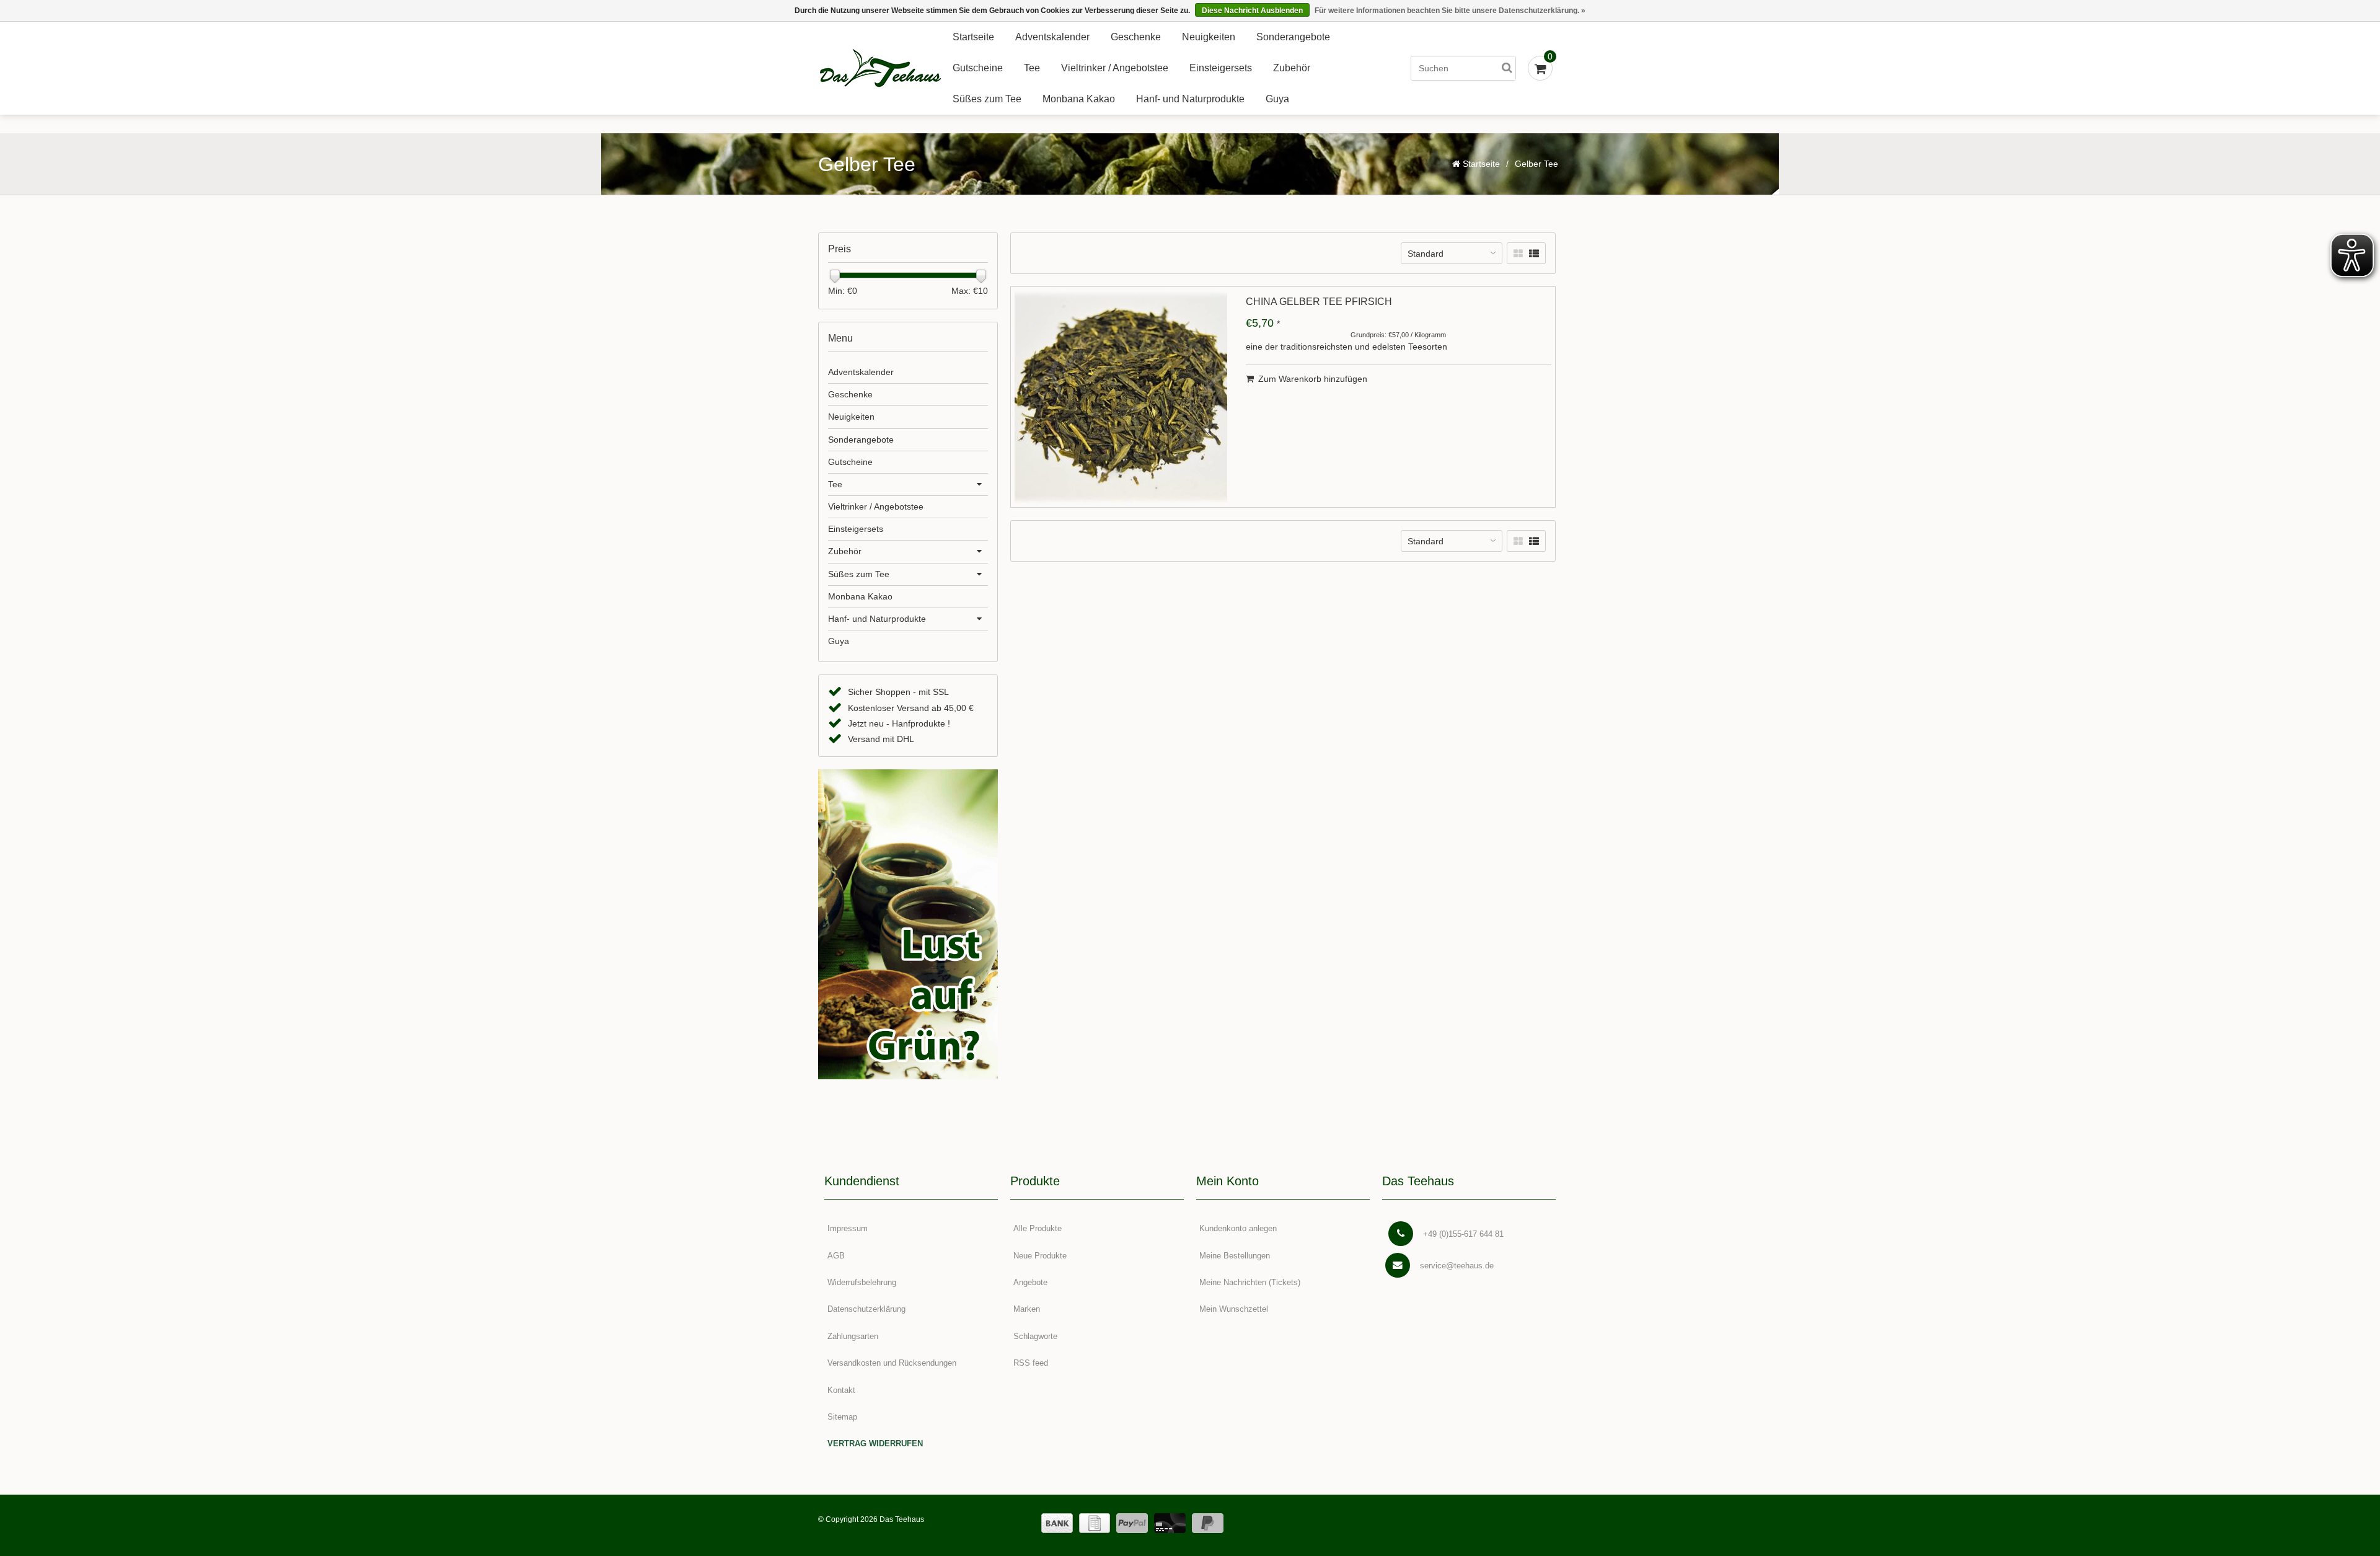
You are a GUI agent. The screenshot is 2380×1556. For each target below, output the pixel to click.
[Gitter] (1518, 254)
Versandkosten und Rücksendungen (892, 1363)
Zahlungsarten (853, 1336)
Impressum (848, 1228)
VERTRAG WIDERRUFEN (875, 1443)
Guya (1277, 99)
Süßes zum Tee (987, 99)
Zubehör (1292, 68)
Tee (1032, 68)
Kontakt (841, 1390)
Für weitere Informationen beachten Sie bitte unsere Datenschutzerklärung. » (1450, 11)
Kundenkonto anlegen (1238, 1228)
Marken (1027, 1309)
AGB (836, 1256)
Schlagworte (1035, 1336)
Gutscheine (978, 68)
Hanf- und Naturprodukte (1190, 99)
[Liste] (1534, 254)
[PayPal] (1132, 1523)
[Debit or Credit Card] (1170, 1523)
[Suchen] (1507, 68)
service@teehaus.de (1457, 1266)
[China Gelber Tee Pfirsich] (1121, 397)
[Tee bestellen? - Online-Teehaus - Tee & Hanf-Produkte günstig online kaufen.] (880, 69)
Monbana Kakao (1079, 99)
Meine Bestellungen (1235, 1256)
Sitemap (842, 1417)
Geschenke (1136, 37)
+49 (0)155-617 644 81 (1463, 1234)
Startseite (973, 37)
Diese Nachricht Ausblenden (1252, 11)
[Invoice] (1095, 1523)
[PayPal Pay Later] (1208, 1523)
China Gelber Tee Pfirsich (1319, 302)
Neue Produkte (1040, 1256)
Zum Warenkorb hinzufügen (1313, 379)
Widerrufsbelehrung (862, 1282)
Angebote (1030, 1282)
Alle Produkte (1038, 1228)
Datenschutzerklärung (866, 1309)
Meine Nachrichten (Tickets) (1250, 1282)
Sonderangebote (1293, 37)
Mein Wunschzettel (1234, 1309)
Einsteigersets (1221, 68)
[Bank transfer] (1057, 1523)
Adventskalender (1052, 37)
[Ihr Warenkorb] (1540, 68)
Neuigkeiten (1209, 37)
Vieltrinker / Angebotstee (1115, 68)
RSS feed (1031, 1363)
